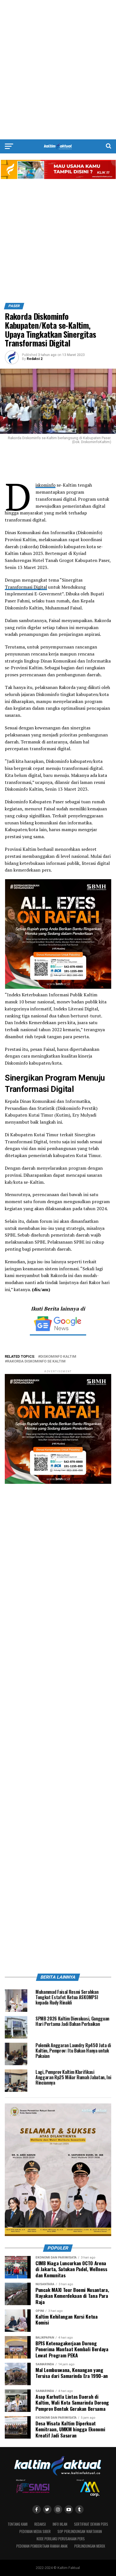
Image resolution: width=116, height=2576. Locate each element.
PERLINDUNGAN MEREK (90, 2546)
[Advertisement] (58, 70)
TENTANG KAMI (18, 2524)
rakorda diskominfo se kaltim (36, 1361)
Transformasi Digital (26, 587)
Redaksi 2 (35, 359)
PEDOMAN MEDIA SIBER (35, 2531)
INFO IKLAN (60, 2524)
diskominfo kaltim (58, 1357)
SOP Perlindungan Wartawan (80, 2531)
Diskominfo (45, 485)
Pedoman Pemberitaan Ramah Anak (42, 2546)
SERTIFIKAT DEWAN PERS (91, 2524)
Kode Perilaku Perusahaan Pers (61, 2539)
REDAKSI (40, 2524)
